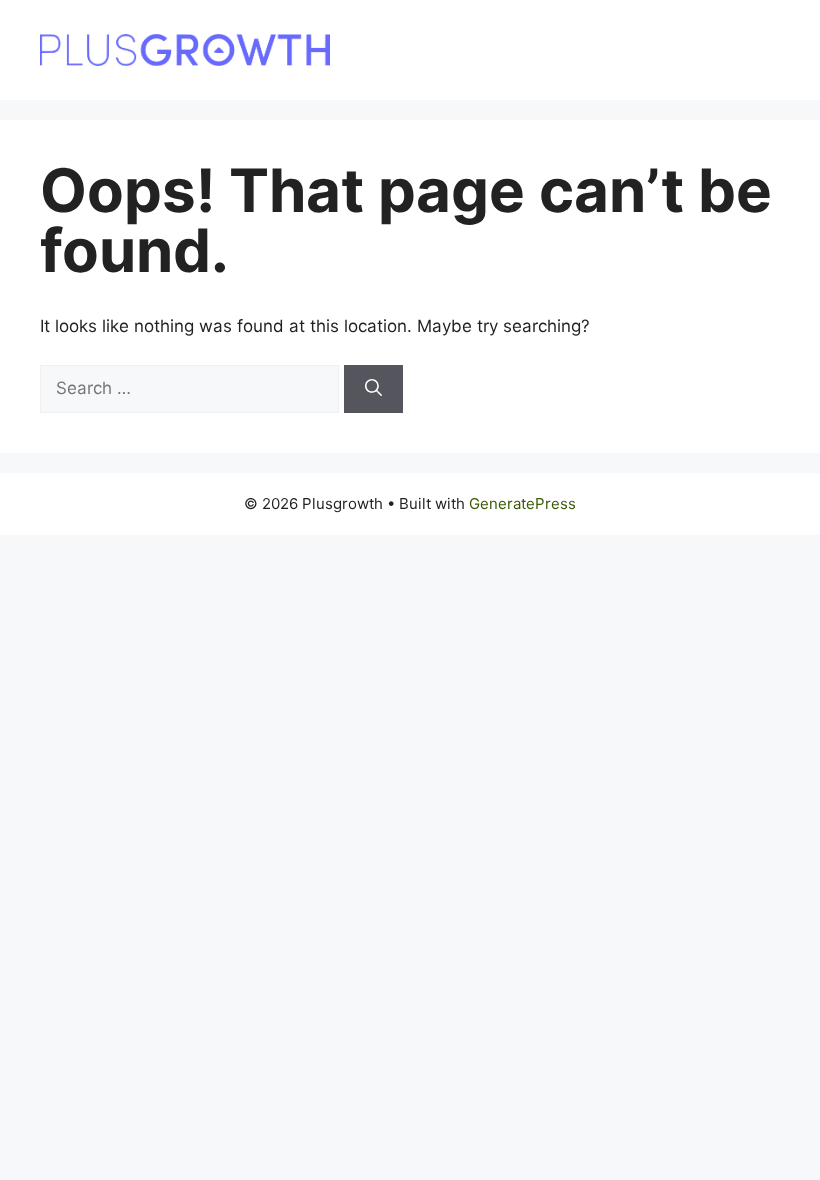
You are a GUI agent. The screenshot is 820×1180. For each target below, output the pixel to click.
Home (540, 49)
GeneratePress (522, 503)
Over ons (633, 49)
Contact (732, 49)
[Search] (373, 389)
